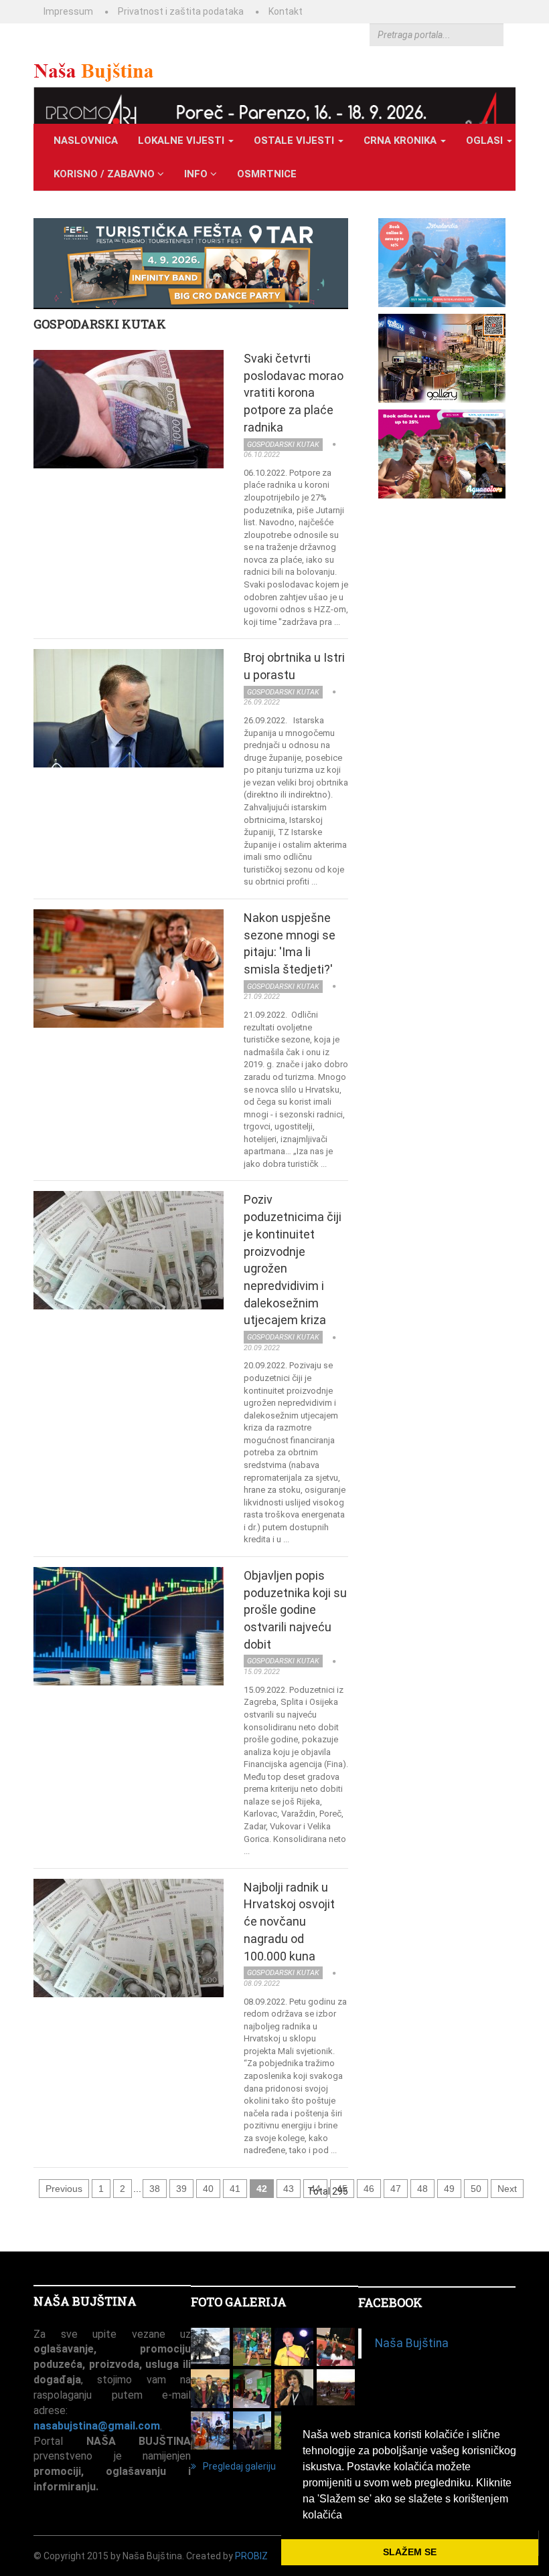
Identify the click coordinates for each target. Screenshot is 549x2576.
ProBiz (251, 2556)
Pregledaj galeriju (239, 2466)
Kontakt (286, 11)
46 (369, 2189)
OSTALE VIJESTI (295, 141)
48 (422, 2189)
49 (449, 2189)
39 (181, 2189)
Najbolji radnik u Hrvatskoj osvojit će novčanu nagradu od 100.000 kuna (289, 1922)
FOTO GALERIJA (239, 2302)
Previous (64, 2189)
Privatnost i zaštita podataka (181, 11)
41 (235, 2189)
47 (396, 2189)
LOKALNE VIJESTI (182, 141)
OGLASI (486, 141)
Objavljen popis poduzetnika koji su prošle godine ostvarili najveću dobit (295, 1610)
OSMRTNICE (267, 174)
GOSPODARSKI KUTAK (100, 324)
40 (208, 2189)
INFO (197, 174)
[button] (347, 2516)
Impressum (68, 11)
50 (476, 2189)
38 (155, 2189)
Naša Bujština (412, 2343)
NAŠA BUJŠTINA (85, 2301)
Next (507, 2189)
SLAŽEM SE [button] (410, 2552)
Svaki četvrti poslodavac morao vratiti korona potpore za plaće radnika (294, 393)
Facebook (390, 2302)
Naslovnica (86, 141)
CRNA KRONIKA (401, 141)
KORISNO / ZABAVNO (105, 174)
